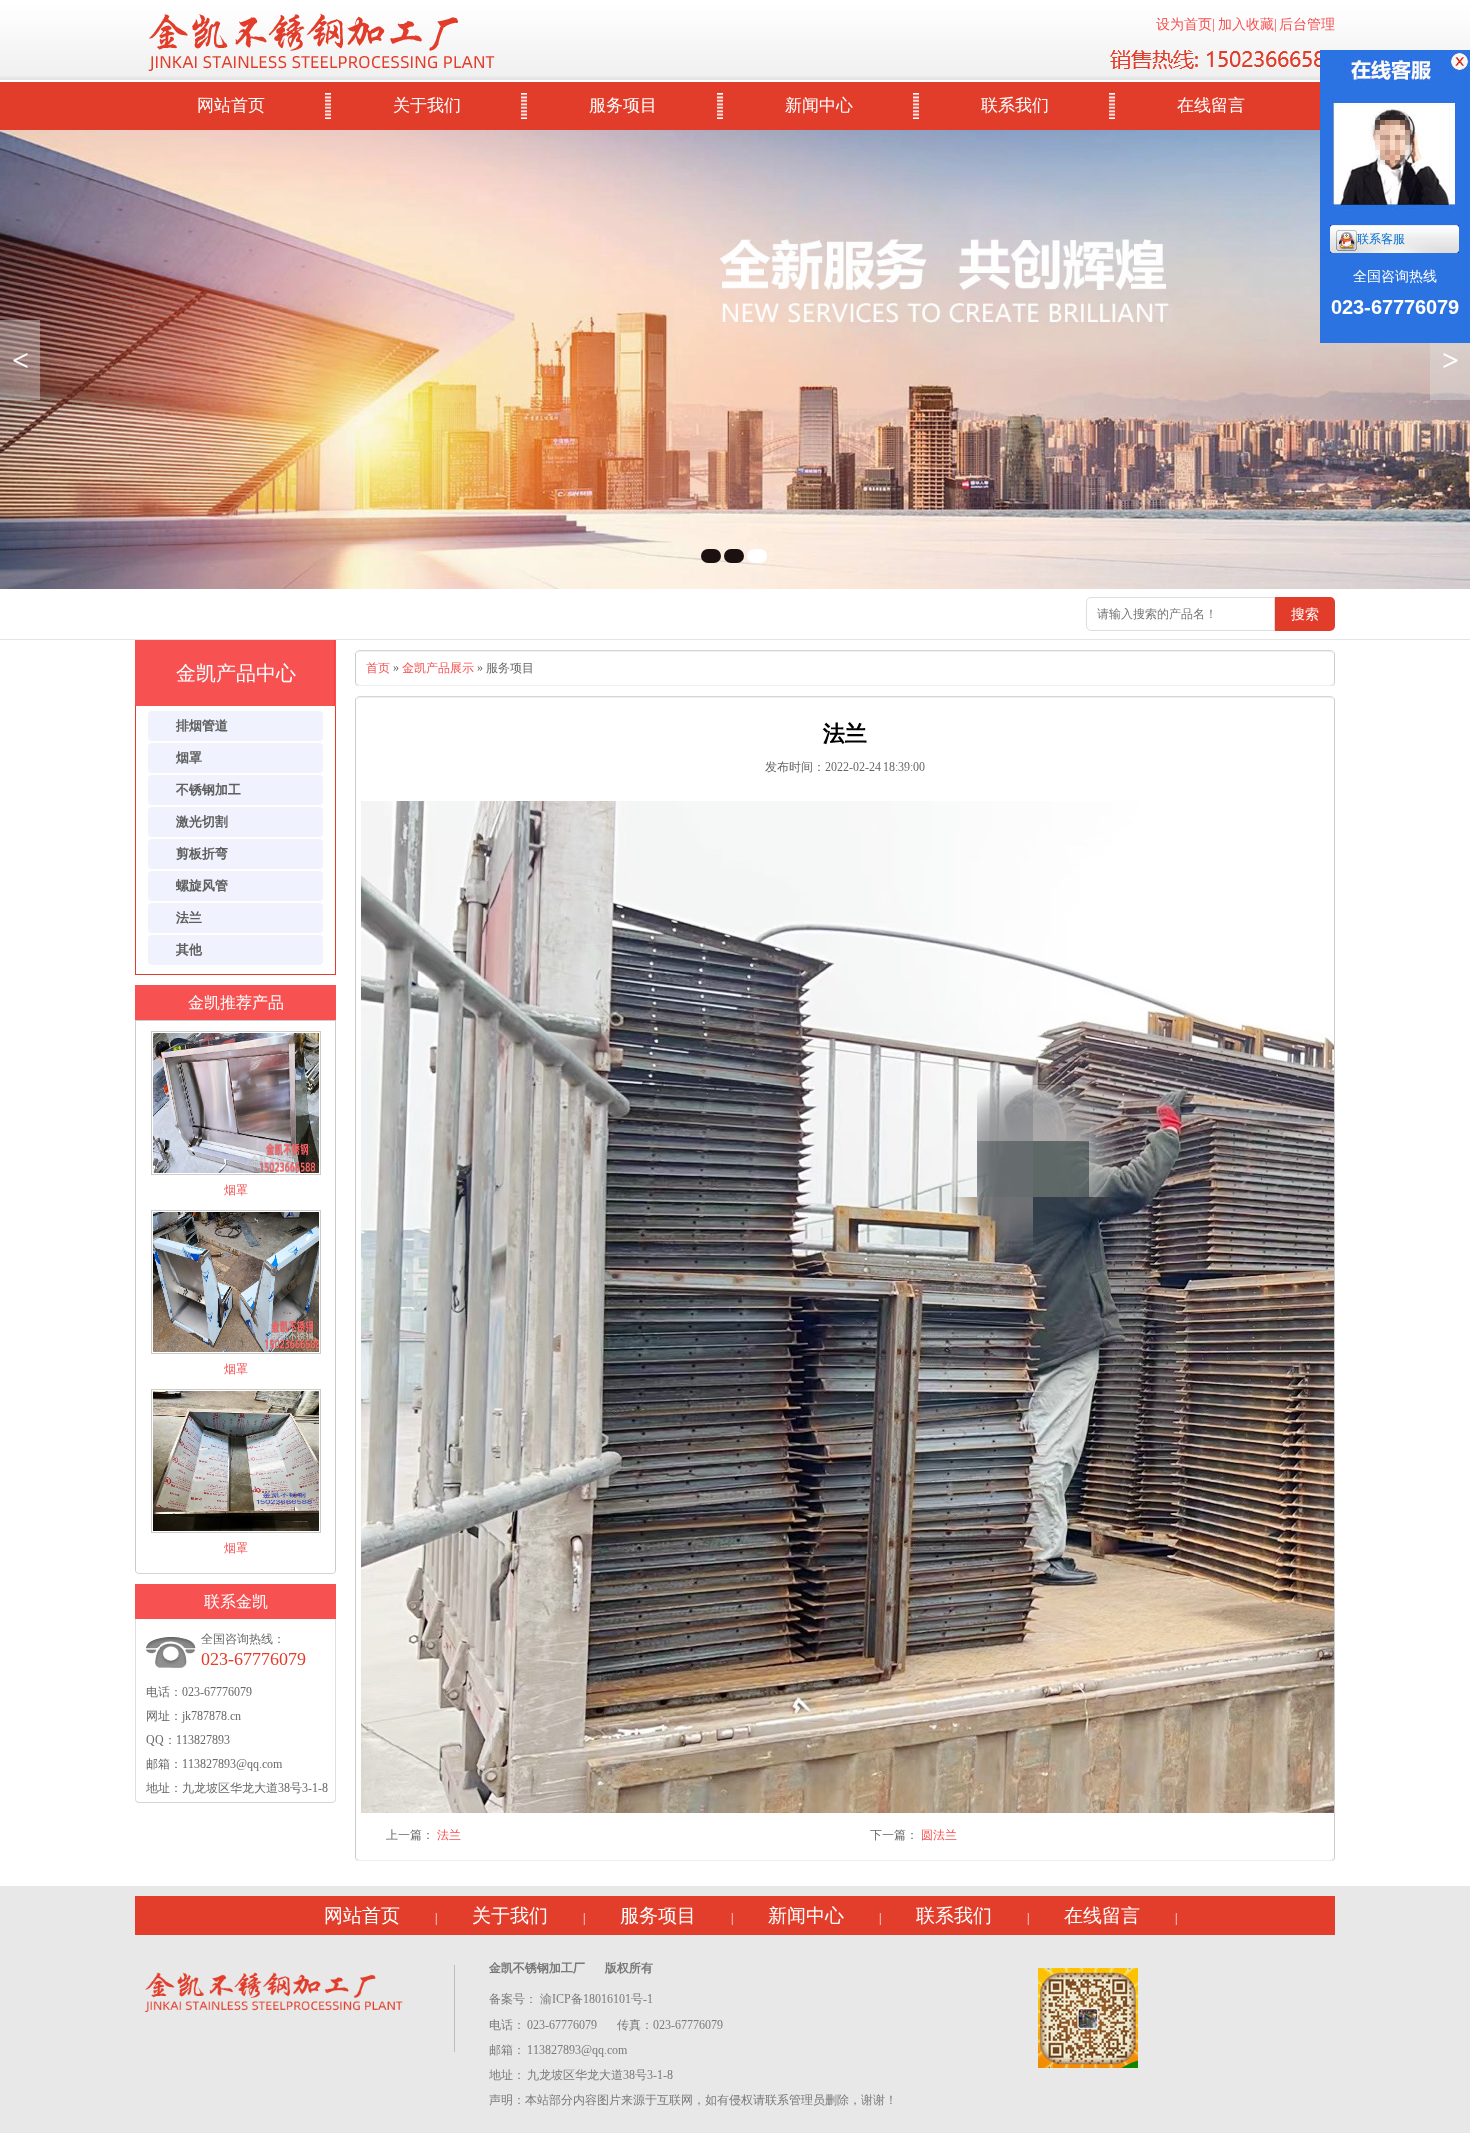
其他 (189, 949)
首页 (378, 668)
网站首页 (231, 105)
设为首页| (1185, 24)
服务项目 (623, 105)
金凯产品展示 (438, 668)
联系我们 (1015, 105)
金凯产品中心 (236, 673)
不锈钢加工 (208, 789)
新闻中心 (819, 105)
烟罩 (189, 757)
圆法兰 (939, 1835)
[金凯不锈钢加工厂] (277, 1989)
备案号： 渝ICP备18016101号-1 (571, 1999)
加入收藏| (1247, 24)
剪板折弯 (202, 853)
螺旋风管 (202, 885)
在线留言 (1211, 105)
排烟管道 (202, 725)
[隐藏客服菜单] (1395, 132)
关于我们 (427, 105)
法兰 (449, 1835)
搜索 (1305, 614)
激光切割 (202, 821)
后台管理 (1307, 24)
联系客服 (1381, 239)
